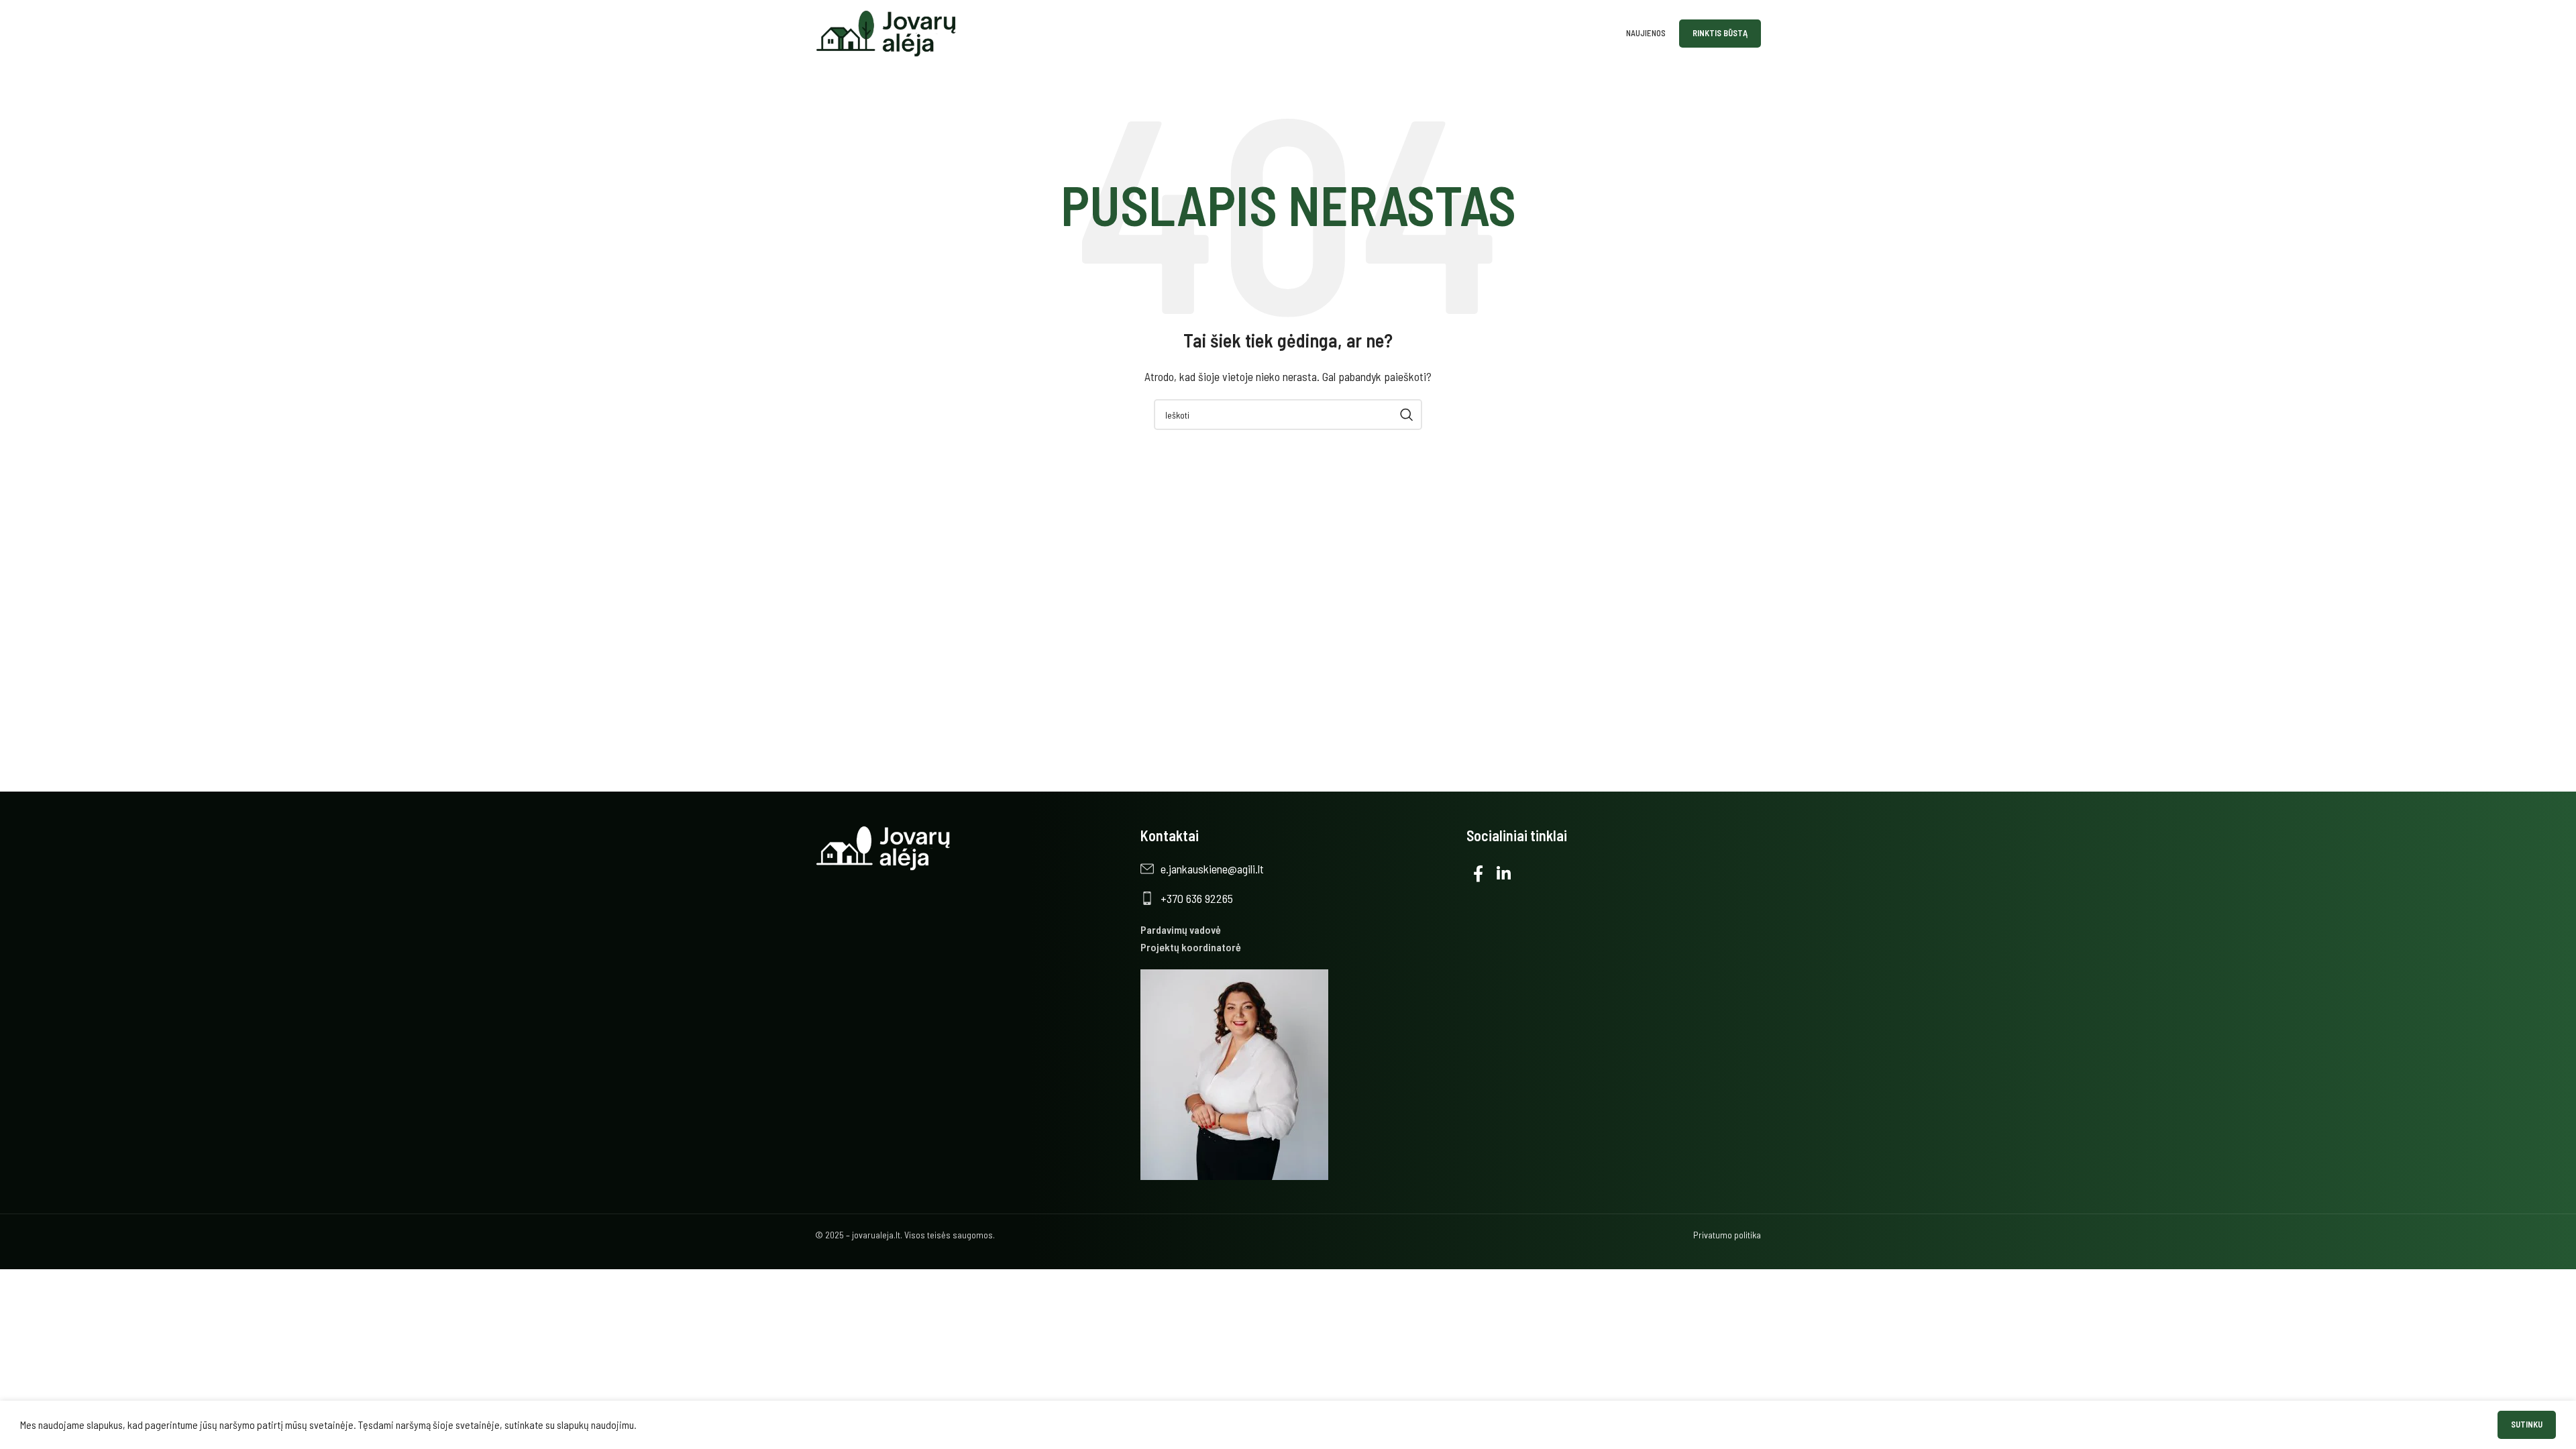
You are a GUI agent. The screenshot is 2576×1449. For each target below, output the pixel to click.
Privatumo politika (1727, 1235)
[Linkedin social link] (1504, 874)
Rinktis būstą (1720, 33)
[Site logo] (887, 32)
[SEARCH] (1407, 415)
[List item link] (1296, 869)
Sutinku (2527, 1424)
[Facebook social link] (1478, 874)
